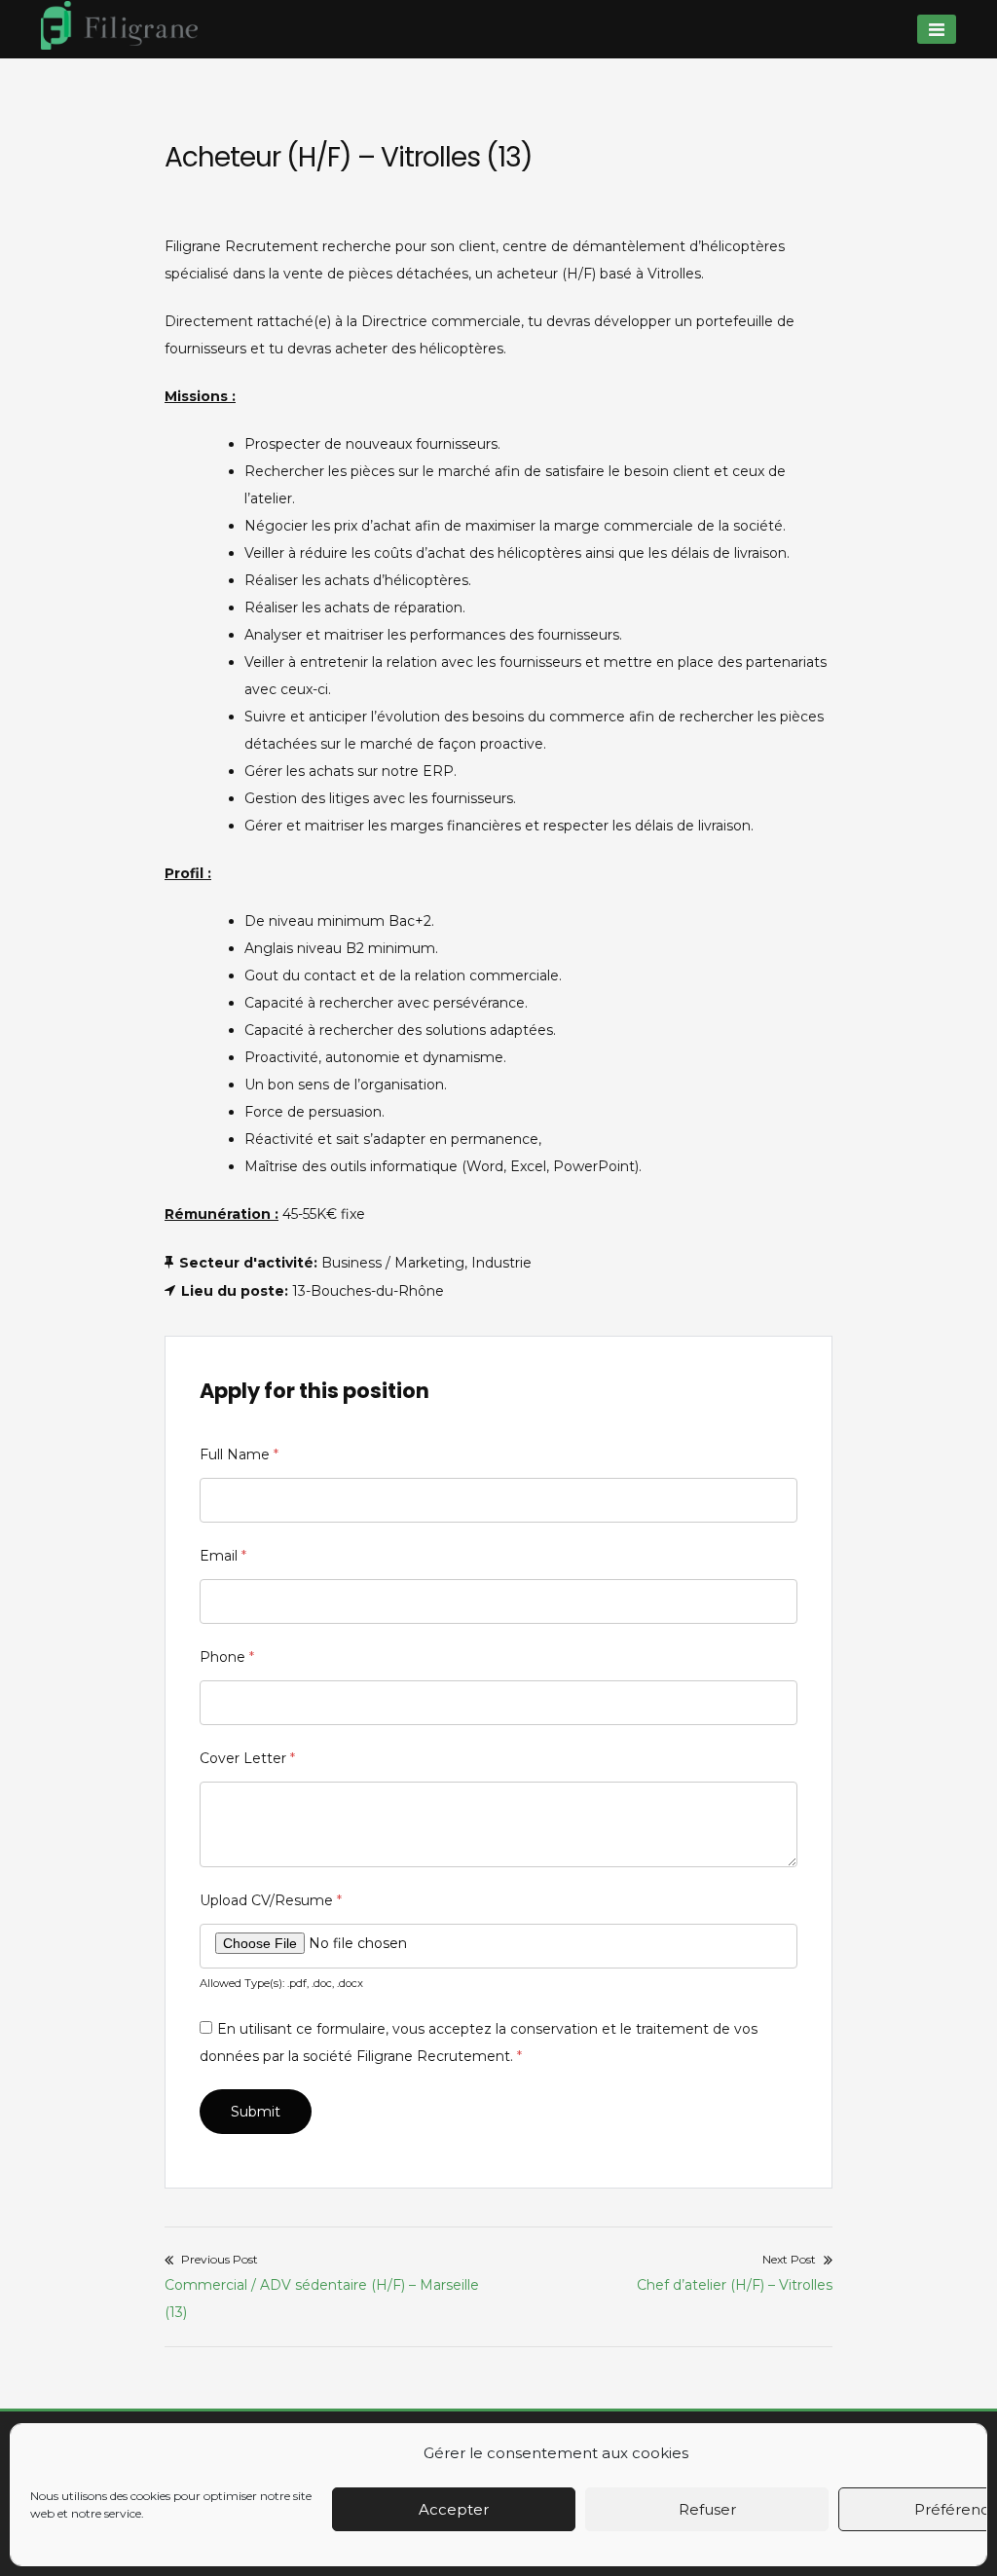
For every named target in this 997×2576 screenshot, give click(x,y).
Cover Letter (247, 1758)
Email (223, 1556)
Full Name (239, 1454)
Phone (227, 1657)
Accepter (454, 2509)
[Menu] (937, 29)
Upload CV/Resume (271, 1900)
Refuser (707, 2509)
